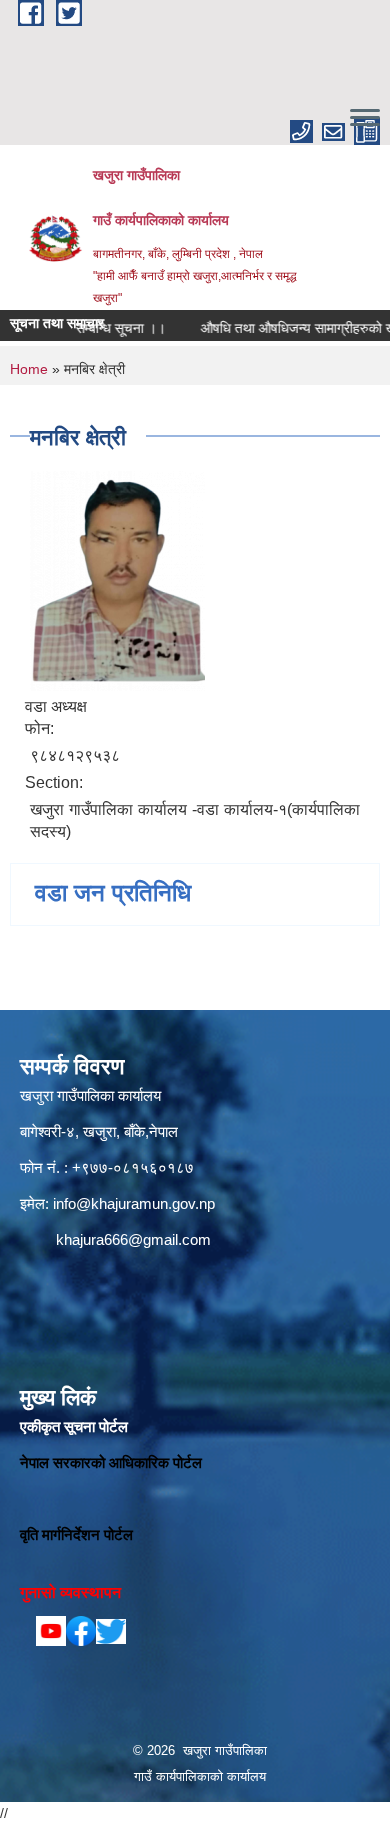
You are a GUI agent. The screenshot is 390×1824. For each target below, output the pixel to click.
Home (29, 369)
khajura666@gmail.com (133, 1239)
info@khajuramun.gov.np (134, 1203)
